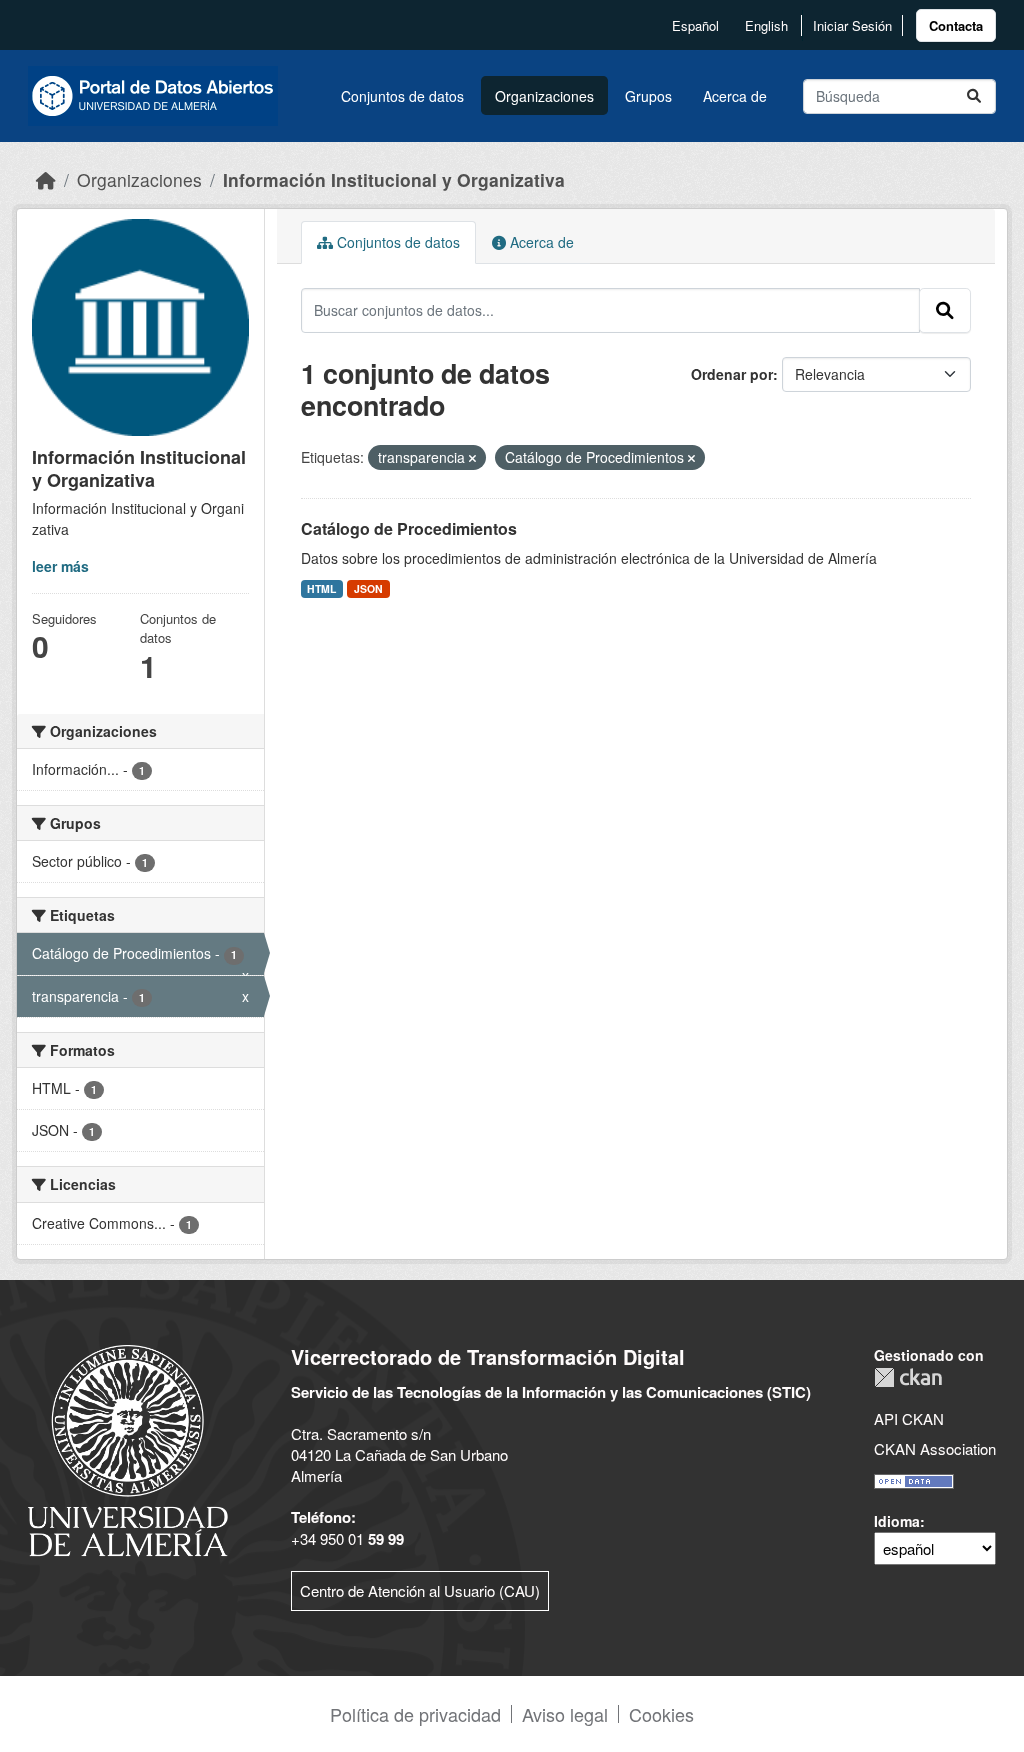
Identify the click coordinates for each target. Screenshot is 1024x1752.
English (766, 25)
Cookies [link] (661, 1714)
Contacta (956, 25)
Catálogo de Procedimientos (409, 528)
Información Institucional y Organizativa (394, 179)
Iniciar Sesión (852, 25)
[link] (956, 25)
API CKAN (909, 1418)
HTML (321, 588)
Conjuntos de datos (402, 96)
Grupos (648, 96)
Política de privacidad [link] (415, 1714)
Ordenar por (732, 374)
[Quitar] (472, 458)
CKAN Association (935, 1448)
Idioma (897, 1521)
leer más (60, 566)
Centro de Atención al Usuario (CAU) (420, 1590)
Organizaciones (544, 96)
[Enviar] (974, 96)
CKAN (908, 1377)
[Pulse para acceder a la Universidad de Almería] (128, 1448)
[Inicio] (46, 179)
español (695, 25)
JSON (368, 588)
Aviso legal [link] (565, 1714)
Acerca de (735, 96)
